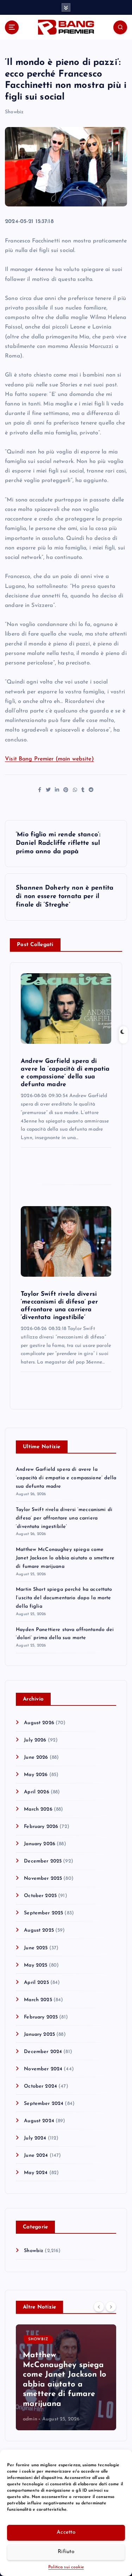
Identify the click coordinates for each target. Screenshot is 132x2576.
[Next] (111, 2307)
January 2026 (40, 1844)
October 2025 (40, 1896)
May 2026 (36, 1775)
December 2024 (43, 2052)
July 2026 (35, 1740)
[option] (66, 2377)
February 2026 (41, 1827)
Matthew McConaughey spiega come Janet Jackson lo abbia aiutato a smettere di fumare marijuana (65, 1558)
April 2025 (36, 1983)
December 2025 (43, 1861)
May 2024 (36, 2173)
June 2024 (36, 2156)
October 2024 (40, 2086)
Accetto (66, 2532)
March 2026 (38, 1809)
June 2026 (36, 1758)
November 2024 (43, 2069)
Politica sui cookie (66, 2567)
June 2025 (36, 1948)
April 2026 (36, 1792)
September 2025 (43, 1913)
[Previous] (99, 2307)
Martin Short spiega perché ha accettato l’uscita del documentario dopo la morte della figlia (64, 1598)
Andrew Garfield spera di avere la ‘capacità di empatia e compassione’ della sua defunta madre (66, 1478)
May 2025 (36, 1965)
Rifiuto (66, 2552)
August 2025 (39, 1930)
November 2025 (43, 1879)
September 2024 (44, 2104)
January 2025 (39, 2035)
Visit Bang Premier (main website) (49, 759)
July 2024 (35, 2138)
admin (30, 2419)
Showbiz (14, 112)
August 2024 (39, 2121)
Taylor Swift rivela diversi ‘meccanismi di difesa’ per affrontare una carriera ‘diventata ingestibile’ (64, 1518)
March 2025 (38, 2000)
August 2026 (39, 1723)
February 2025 (41, 2017)
